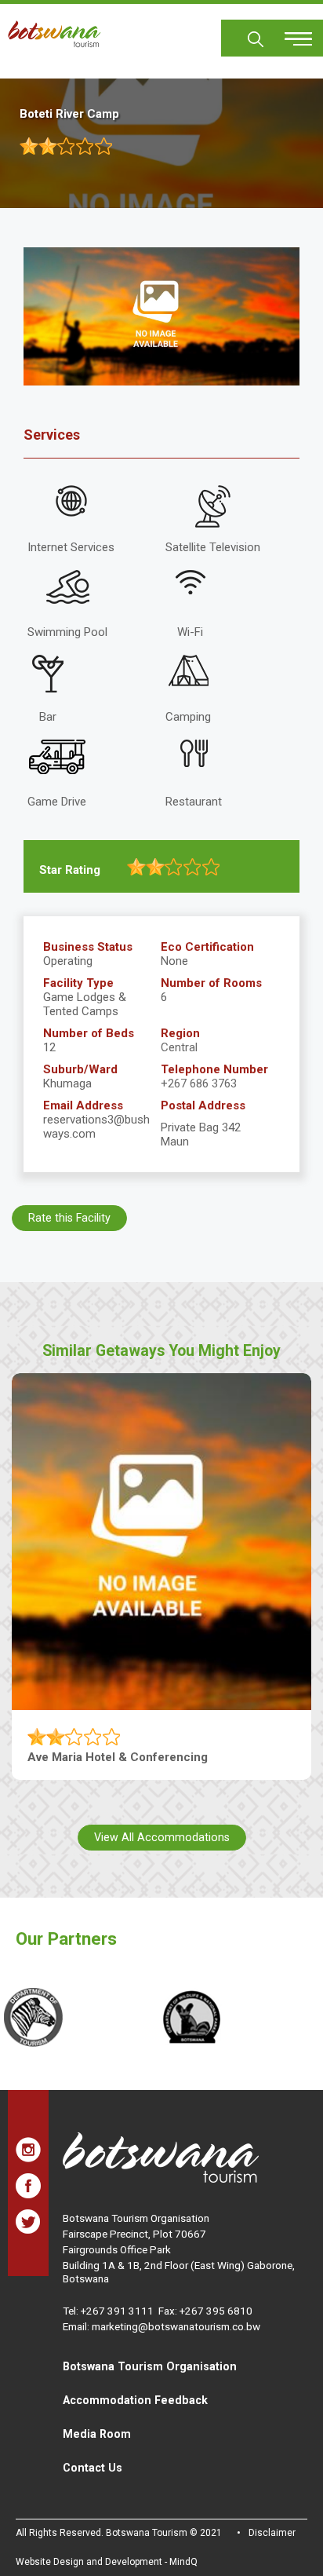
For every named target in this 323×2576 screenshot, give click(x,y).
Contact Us (93, 2468)
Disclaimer (272, 2533)
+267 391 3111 (117, 2311)
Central (179, 1047)
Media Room (97, 2434)
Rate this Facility (69, 1218)
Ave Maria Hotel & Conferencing (118, 1757)
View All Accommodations (162, 1837)
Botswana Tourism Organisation (150, 2366)
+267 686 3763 (199, 1083)
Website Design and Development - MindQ (107, 2562)
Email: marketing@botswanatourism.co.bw (161, 2326)
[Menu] (289, 33)
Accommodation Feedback (135, 2400)
